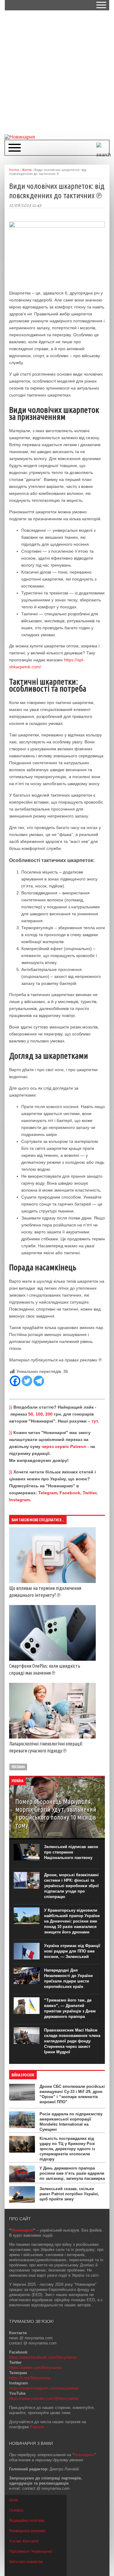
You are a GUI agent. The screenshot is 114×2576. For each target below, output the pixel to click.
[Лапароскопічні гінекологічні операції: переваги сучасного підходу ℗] (52, 1737)
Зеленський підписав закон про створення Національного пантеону (71, 1852)
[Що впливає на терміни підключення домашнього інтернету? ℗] (52, 1581)
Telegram (48, 1493)
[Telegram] (39, 1381)
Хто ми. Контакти (24, 2541)
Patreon (37, 2427)
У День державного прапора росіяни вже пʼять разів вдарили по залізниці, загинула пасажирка (72, 2173)
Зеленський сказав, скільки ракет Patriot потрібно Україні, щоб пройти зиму (69, 2194)
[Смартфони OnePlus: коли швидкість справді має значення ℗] (52, 1659)
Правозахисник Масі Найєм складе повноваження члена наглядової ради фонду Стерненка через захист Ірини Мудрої (72, 2041)
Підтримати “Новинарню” (31, 2551)
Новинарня (22, 2230)
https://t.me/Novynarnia (30, 2378)
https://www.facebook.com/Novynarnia (43, 2357)
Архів (14, 2500)
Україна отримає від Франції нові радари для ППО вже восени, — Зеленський (72, 1951)
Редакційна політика (27, 2521)
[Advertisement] (57, 72)
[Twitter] (27, 1381)
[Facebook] (15, 1381)
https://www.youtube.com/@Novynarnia (44, 2398)
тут (95, 1421)
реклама (18, 1767)
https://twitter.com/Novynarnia (35, 2368)
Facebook (70, 1493)
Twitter (90, 1493)
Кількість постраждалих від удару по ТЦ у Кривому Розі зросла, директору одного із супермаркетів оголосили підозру (67, 2149)
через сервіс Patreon (64, 1446)
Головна (16, 2510)
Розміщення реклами (27, 2531)
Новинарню (84, 2455)
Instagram (19, 1500)
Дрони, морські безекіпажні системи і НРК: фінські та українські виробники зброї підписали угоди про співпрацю (71, 1886)
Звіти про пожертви (26, 2562)
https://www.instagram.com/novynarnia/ (44, 2388)
